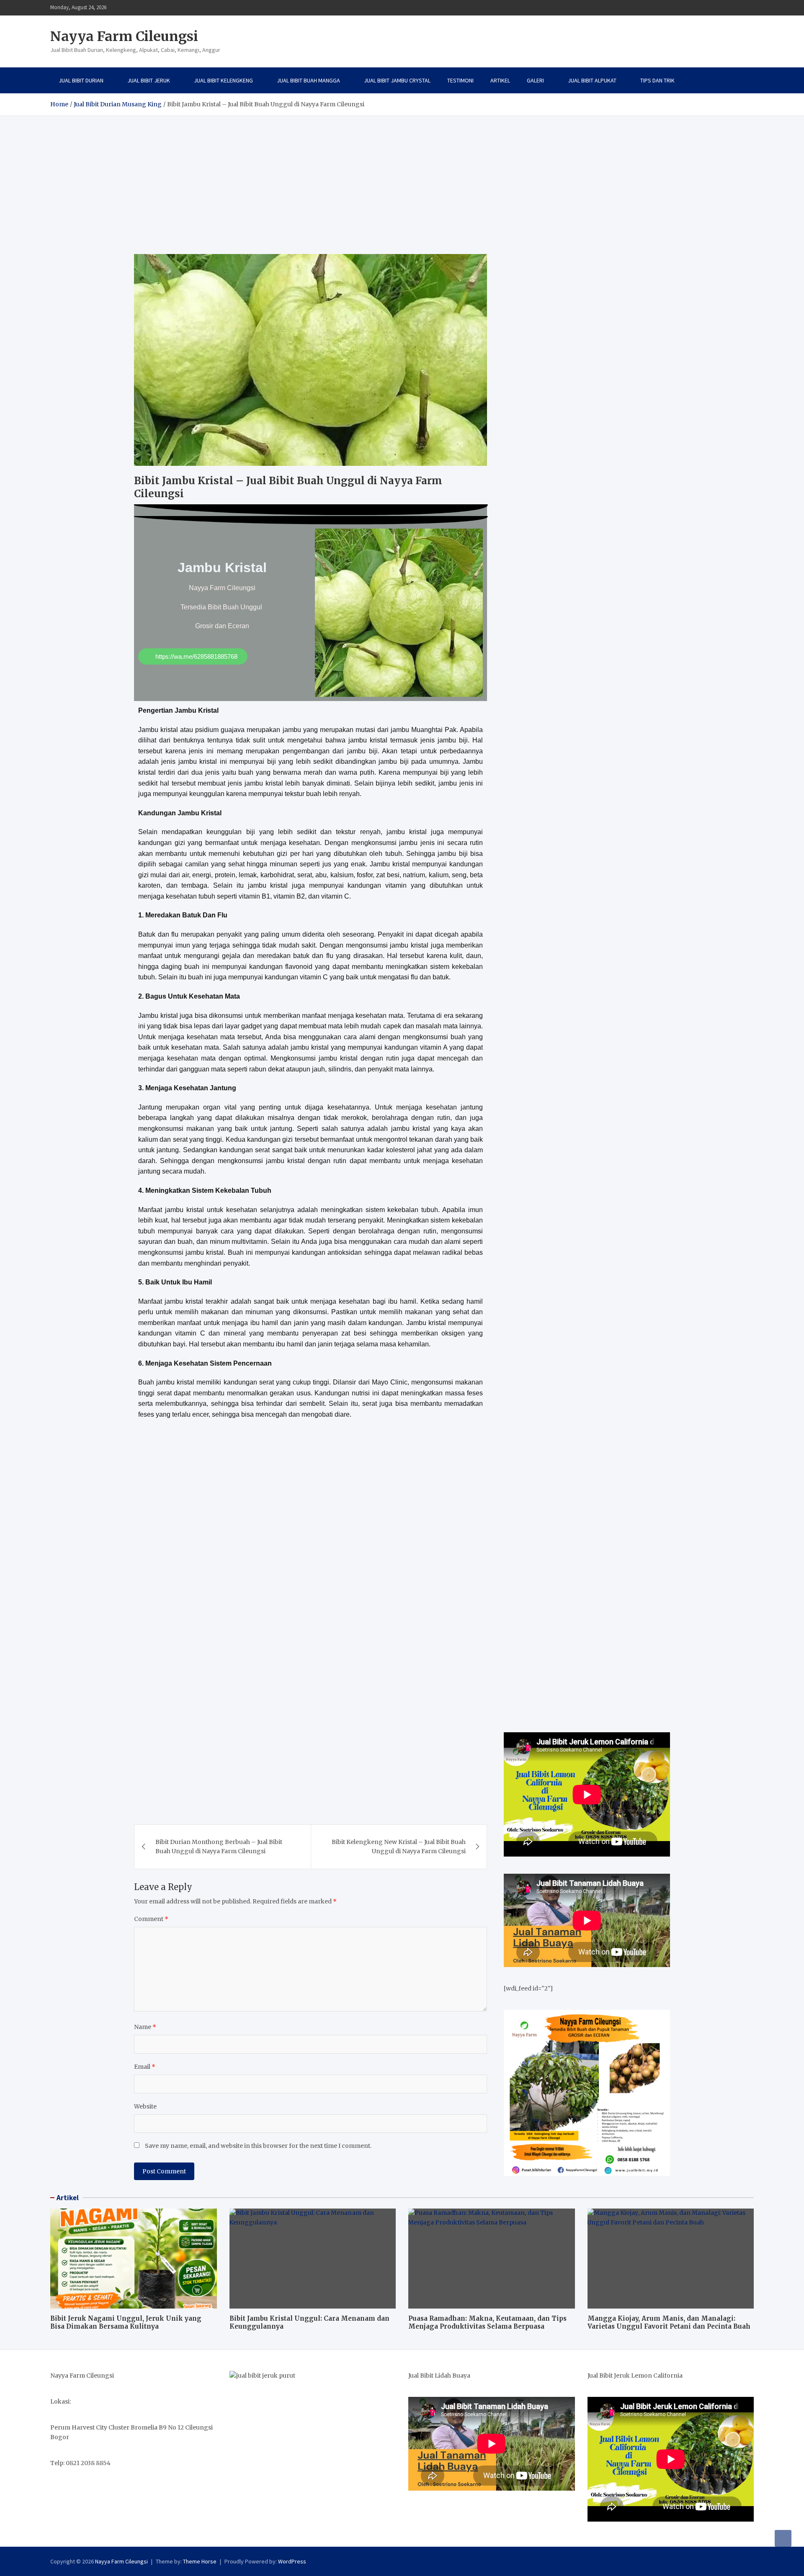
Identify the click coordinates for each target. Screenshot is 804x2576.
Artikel (500, 80)
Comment (151, 1919)
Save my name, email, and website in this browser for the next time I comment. (258, 2146)
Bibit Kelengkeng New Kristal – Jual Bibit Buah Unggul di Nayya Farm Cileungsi (399, 1847)
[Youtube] (748, 8)
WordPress (292, 2561)
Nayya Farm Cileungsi (124, 36)
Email (145, 2067)
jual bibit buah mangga (308, 80)
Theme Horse (200, 2561)
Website (145, 2106)
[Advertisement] (402, 179)
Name (145, 2027)
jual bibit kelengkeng (223, 80)
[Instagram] (737, 8)
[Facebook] (727, 8)
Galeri (535, 80)
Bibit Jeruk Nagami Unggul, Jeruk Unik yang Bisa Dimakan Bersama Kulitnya (126, 2323)
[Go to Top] (783, 2538)
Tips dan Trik (657, 80)
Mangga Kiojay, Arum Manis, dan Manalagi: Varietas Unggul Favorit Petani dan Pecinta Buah (669, 2323)
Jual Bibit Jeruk (149, 80)
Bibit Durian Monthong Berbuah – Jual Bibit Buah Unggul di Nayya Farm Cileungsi (219, 1847)
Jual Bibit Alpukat (592, 80)
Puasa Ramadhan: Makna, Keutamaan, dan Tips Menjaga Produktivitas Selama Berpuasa (487, 2323)
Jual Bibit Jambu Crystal (397, 80)
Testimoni (460, 80)
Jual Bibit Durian (81, 80)
